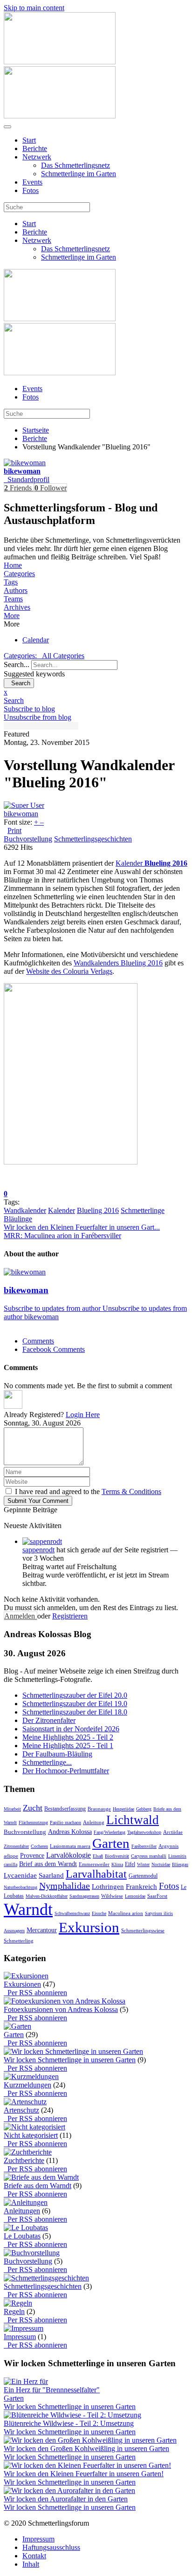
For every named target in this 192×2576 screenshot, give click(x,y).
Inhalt (31, 2564)
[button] (96, 616)
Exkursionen (22, 1984)
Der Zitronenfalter (49, 1720)
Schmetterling (19, 1941)
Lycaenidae (20, 1875)
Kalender (151, 863)
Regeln (14, 2311)
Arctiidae (173, 1832)
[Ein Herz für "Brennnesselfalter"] (26, 2381)
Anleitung (94, 1822)
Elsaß (98, 1856)
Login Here (83, 1415)
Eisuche (99, 1913)
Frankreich (141, 1887)
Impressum (20, 2337)
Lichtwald (133, 1820)
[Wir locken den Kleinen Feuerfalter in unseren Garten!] (87, 2465)
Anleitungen (22, 2211)
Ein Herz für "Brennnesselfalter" (52, 2390)
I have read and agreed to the (88, 1491)
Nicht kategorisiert (31, 2135)
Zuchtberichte (24, 2160)
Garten (111, 1843)
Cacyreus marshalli (149, 1856)
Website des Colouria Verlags (69, 971)
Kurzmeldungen (27, 2085)
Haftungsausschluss (51, 2547)
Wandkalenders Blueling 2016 (118, 963)
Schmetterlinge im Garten (79, 174)
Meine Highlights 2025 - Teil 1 (68, 1746)
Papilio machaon (65, 1822)
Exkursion (89, 1927)
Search (19, 683)
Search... (17, 665)
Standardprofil (27, 479)
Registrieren (70, 1616)
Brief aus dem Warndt (48, 1864)
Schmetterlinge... (47, 1762)
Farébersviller (144, 1846)
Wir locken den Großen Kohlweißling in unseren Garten (86, 2449)
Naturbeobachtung (21, 1887)
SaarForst (157, 1896)
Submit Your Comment (38, 1501)
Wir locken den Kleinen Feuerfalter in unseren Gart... (82, 1227)
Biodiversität (117, 1856)
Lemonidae (135, 1896)
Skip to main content (34, 8)
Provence (32, 1856)
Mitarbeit (12, 1809)
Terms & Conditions (131, 1491)
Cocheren (39, 1846)
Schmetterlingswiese (143, 1930)
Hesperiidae (123, 1809)
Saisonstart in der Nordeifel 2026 (71, 1729)
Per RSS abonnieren (35, 1993)
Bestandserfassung (65, 1809)
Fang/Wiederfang (110, 1832)
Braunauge (99, 1809)
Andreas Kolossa (70, 1832)
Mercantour (42, 1930)
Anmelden (21, 1616)
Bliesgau (180, 1864)
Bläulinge (18, 1219)
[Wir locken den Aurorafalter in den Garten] (69, 2490)
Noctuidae (161, 1864)
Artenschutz (21, 2110)
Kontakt (34, 2556)
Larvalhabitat (96, 1874)
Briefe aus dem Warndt (38, 2186)
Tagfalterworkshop (144, 1832)
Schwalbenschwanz (72, 1913)
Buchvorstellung (28, 839)
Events (32, 182)
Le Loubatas (22, 2236)
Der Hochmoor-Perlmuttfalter (66, 1771)
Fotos (31, 190)
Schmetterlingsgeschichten (93, 839)
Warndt (28, 1909)
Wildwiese (112, 1896)
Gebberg (144, 1809)
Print (14, 830)
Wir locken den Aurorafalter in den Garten (66, 2499)
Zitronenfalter (16, 1846)
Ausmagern (14, 1931)
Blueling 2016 (98, 1210)
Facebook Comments (54, 1349)
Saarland (51, 1875)
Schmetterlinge (143, 1210)
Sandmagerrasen (84, 1896)
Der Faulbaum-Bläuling (57, 1754)
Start (29, 140)
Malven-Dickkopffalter (47, 1896)
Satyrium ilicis (159, 1913)
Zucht (33, 1808)
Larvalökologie (69, 1855)
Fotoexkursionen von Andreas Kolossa (61, 2009)
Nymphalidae (65, 1886)
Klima (117, 1864)
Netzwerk (37, 157)
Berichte (35, 148)
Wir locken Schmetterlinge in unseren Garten (70, 2060)
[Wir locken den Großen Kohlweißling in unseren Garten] (90, 2440)
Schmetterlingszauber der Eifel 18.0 (75, 1712)
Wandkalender (25, 1210)
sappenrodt (38, 1550)
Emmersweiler (94, 1864)
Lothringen (108, 1887)
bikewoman (22, 471)
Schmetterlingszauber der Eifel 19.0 (75, 1704)
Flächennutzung (33, 1822)
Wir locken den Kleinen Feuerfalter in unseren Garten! (84, 2474)
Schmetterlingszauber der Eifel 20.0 (75, 1695)
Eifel (130, 1864)
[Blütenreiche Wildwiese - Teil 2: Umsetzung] (72, 2415)
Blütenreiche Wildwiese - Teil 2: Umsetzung (69, 2423)
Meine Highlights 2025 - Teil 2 (68, 1737)
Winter (143, 1864)
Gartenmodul (143, 1876)
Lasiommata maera (70, 1846)
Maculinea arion (126, 1913)
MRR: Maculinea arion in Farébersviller (62, 1236)
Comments (38, 1341)
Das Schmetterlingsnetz (75, 165)
